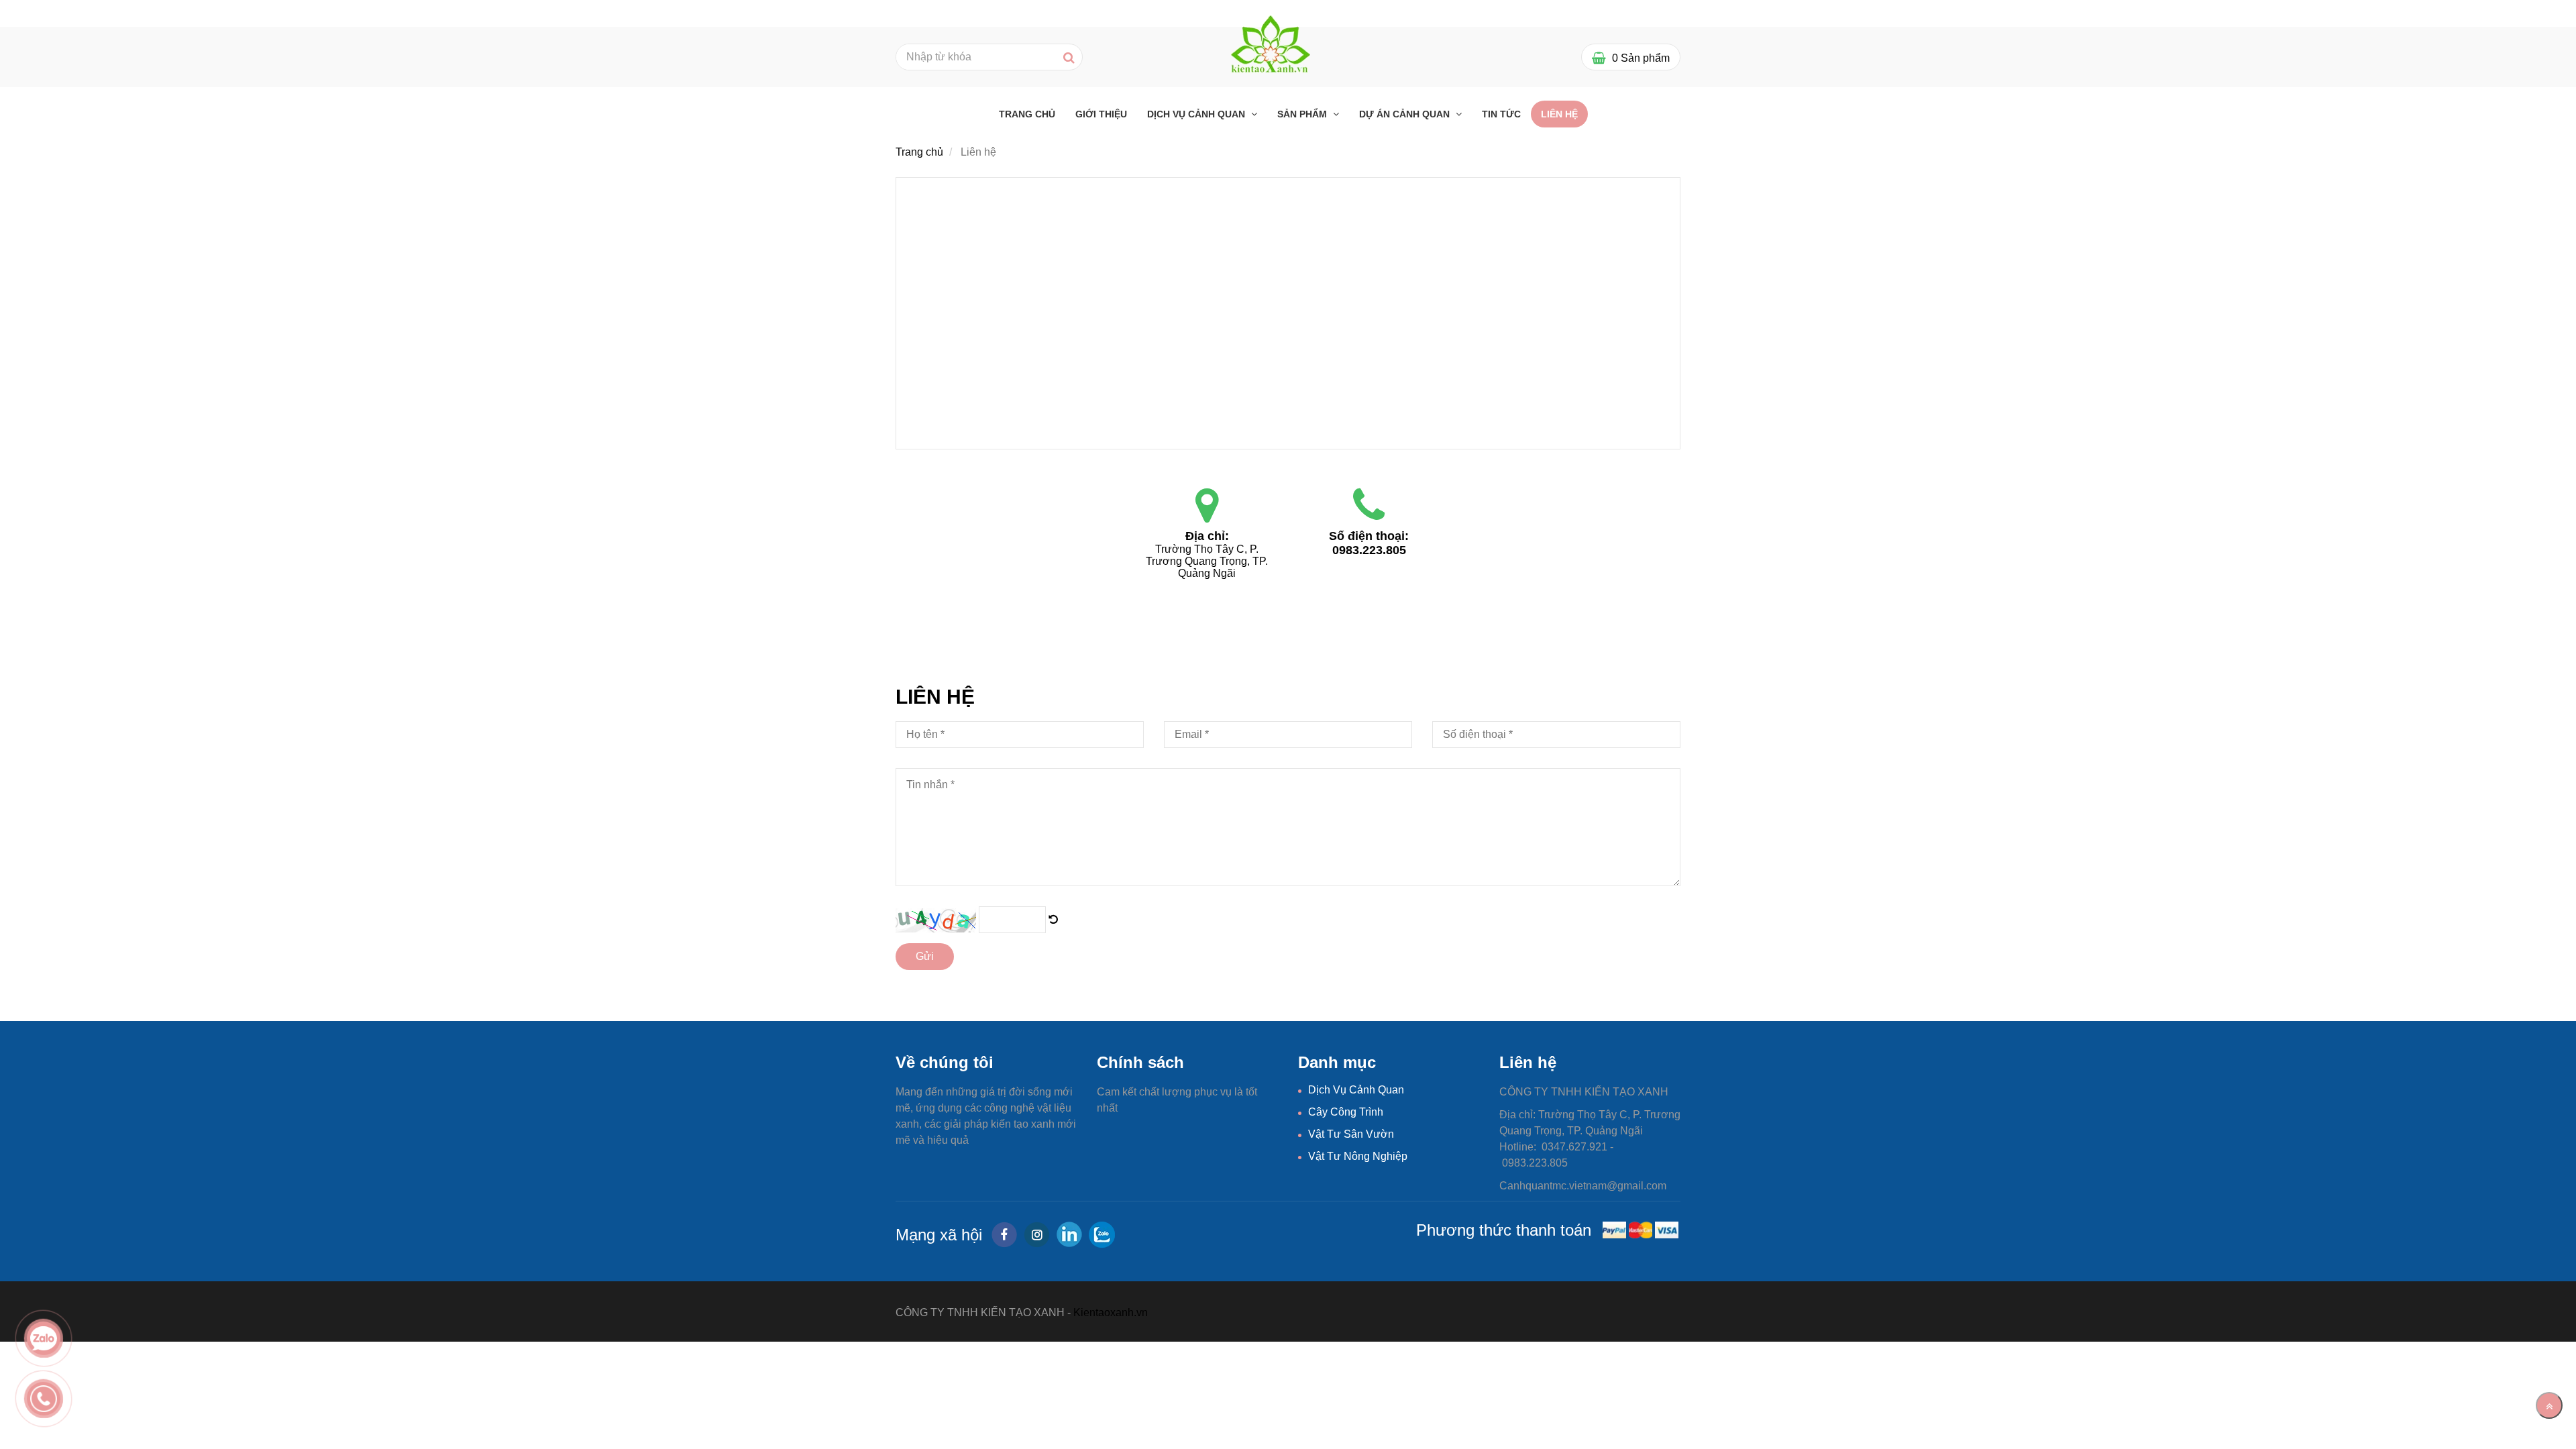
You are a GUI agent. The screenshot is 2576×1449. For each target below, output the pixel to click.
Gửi (925, 956)
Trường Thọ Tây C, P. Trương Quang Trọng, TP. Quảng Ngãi (1208, 561)
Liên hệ (1559, 114)
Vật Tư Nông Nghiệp (1358, 1156)
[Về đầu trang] (2549, 1405)
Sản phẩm (1303, 114)
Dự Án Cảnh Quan (1406, 114)
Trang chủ (1027, 114)
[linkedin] (1069, 1234)
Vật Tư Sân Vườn (1351, 1134)
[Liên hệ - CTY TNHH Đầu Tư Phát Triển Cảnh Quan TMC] (1053, 919)
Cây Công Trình (1346, 1112)
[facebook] (1004, 1235)
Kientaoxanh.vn (1111, 1312)
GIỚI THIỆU (1101, 114)
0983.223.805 (1369, 550)
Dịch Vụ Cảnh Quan (1197, 114)
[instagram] (1037, 1235)
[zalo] (1102, 1235)
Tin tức (1501, 114)
